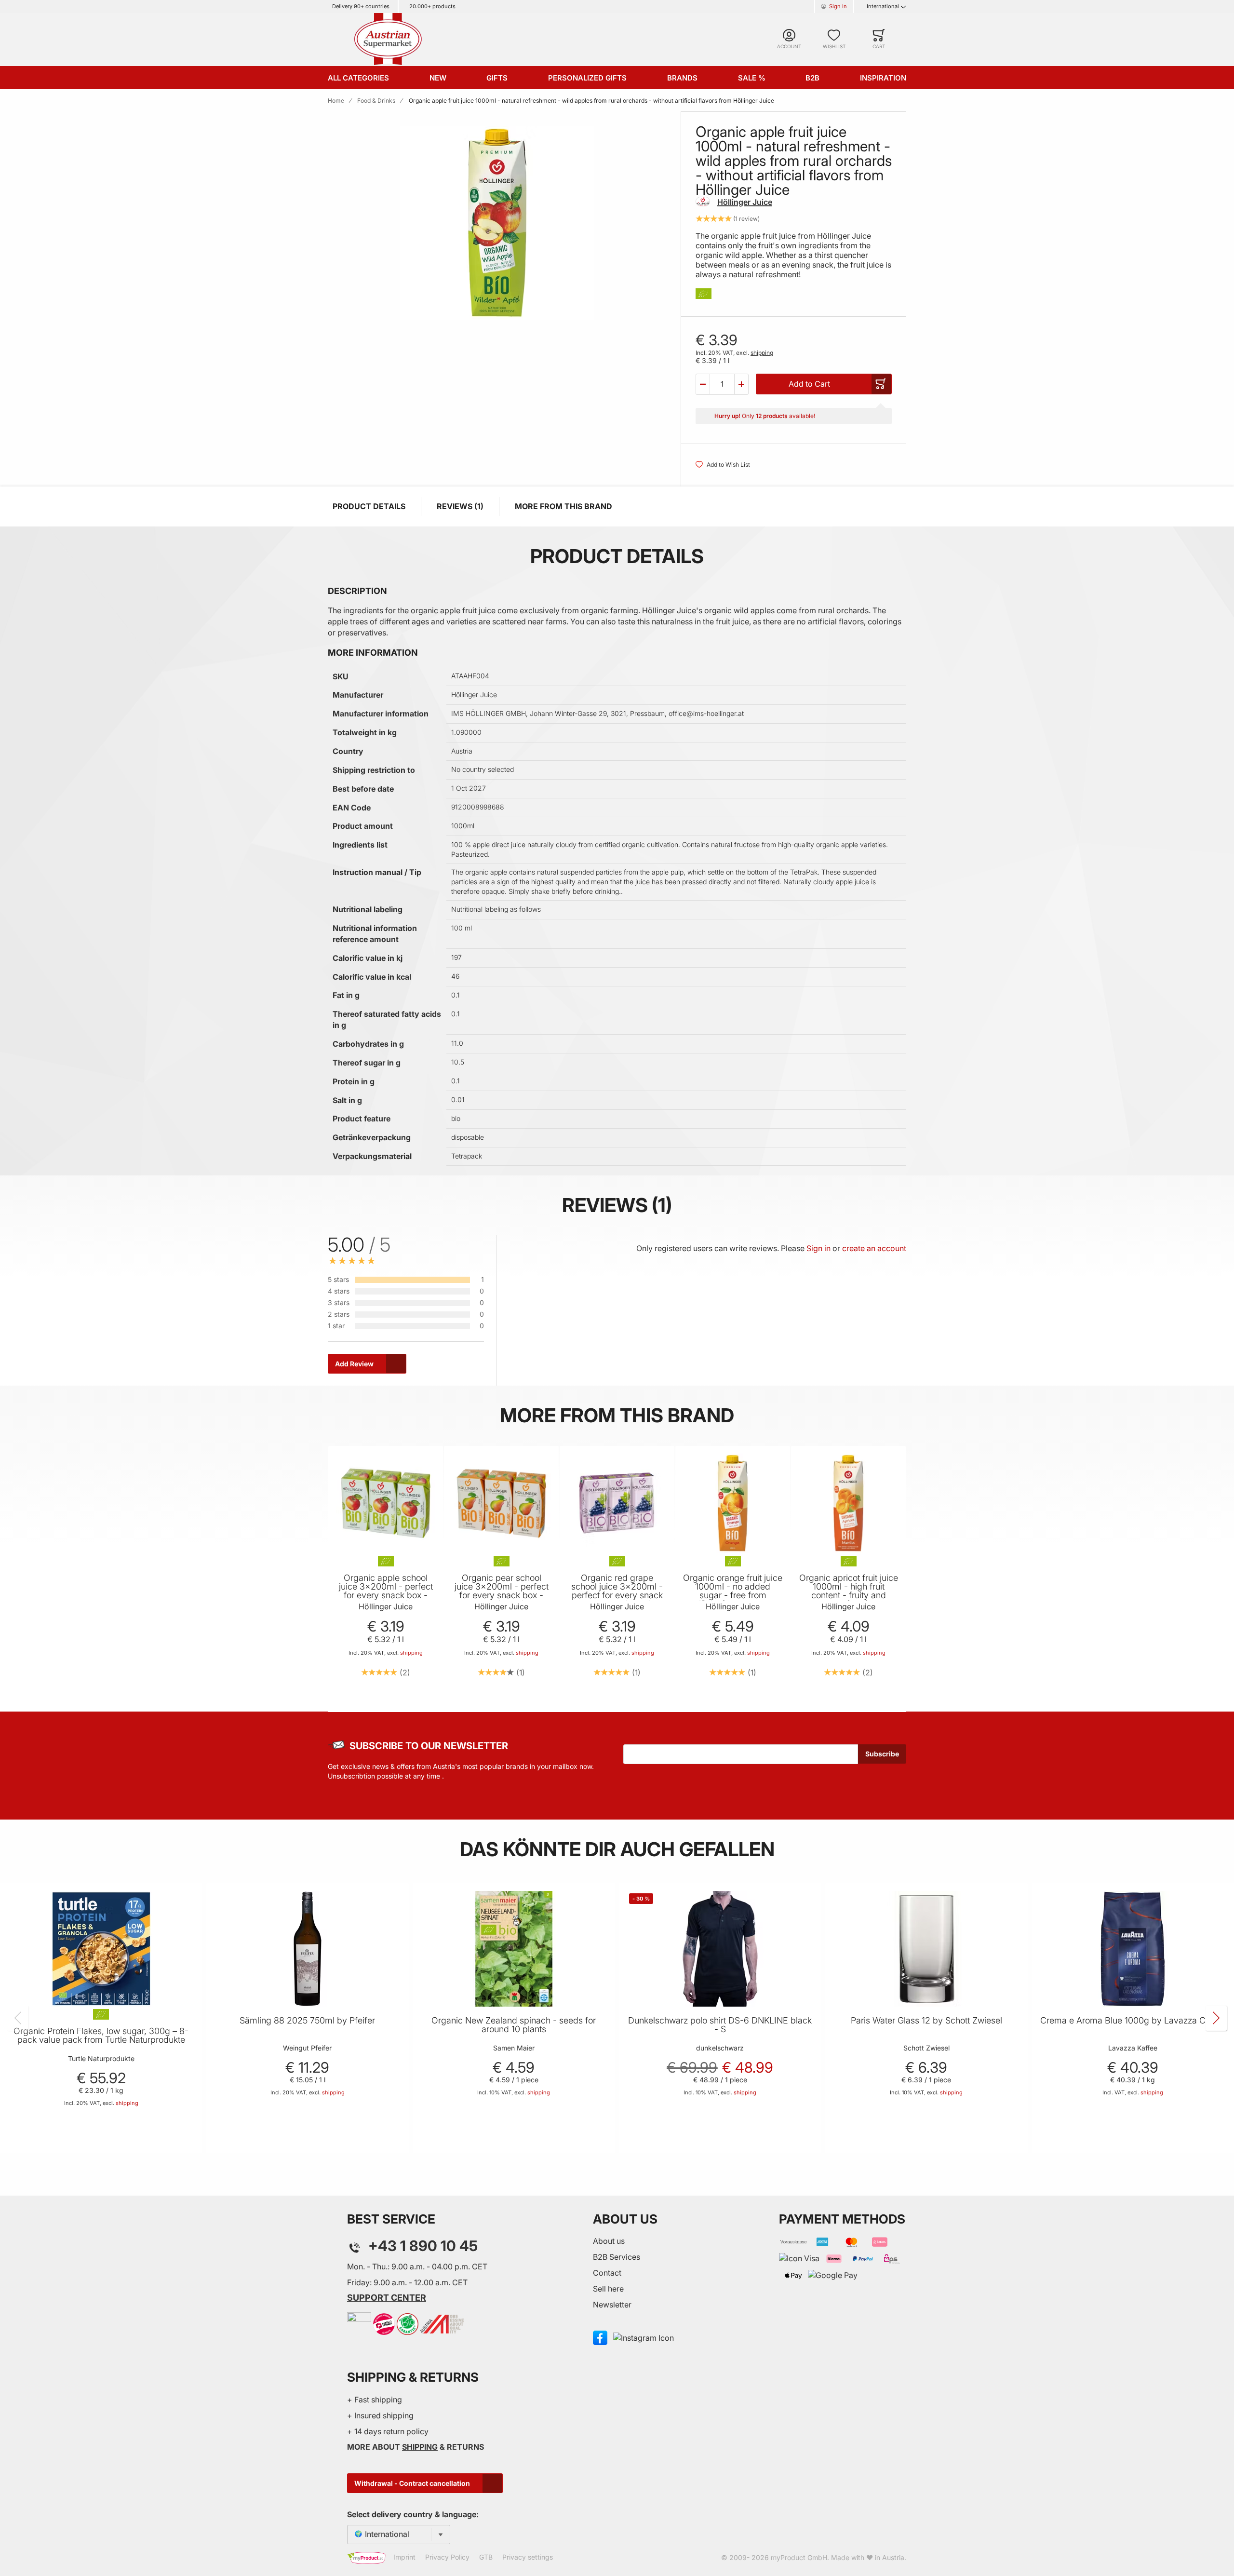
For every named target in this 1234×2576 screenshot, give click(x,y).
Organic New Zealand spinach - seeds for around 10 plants (514, 2025)
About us (609, 2241)
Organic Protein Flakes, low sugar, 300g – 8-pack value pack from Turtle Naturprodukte (101, 2036)
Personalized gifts (587, 78)
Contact (607, 2273)
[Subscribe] (882, 1754)
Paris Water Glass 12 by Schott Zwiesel (926, 2021)
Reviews (459, 506)
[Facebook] (600, 2337)
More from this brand (563, 506)
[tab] (572, 1310)
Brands (682, 78)
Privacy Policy (447, 2557)
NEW (438, 78)
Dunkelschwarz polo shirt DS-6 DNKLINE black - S (720, 2025)
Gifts (497, 78)
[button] (703, 384)
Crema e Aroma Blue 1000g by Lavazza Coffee (1133, 2021)
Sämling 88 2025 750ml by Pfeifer (307, 2021)
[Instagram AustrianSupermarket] (644, 2337)
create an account (874, 1248)
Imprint (404, 2557)
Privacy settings (528, 2557)
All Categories (358, 78)
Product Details (369, 506)
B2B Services (617, 2257)
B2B (812, 78)
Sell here (608, 2289)
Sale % (752, 78)
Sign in (818, 1248)
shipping (762, 353)
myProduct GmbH (799, 2557)
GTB (486, 2557)
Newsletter (612, 2305)
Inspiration (883, 78)
